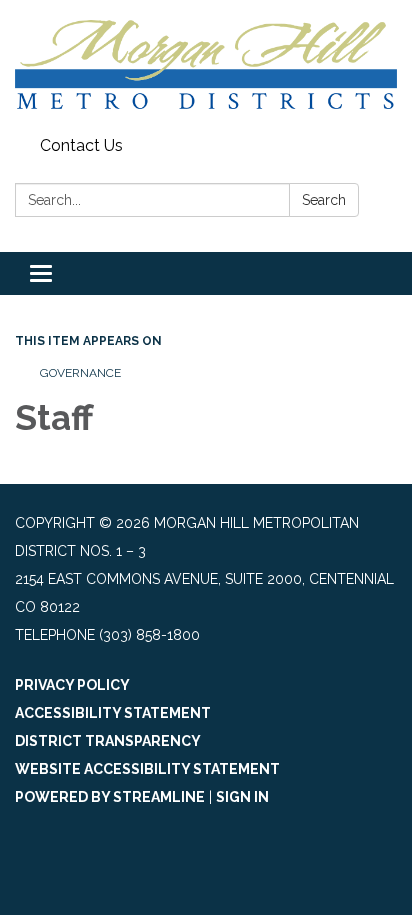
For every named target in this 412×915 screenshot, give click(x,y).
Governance (80, 373)
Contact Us (81, 145)
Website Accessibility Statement (147, 769)
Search (324, 200)
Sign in (242, 797)
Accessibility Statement (113, 713)
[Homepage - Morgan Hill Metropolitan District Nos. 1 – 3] (206, 64)
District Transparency (108, 741)
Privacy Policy (72, 685)
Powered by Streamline (110, 797)
